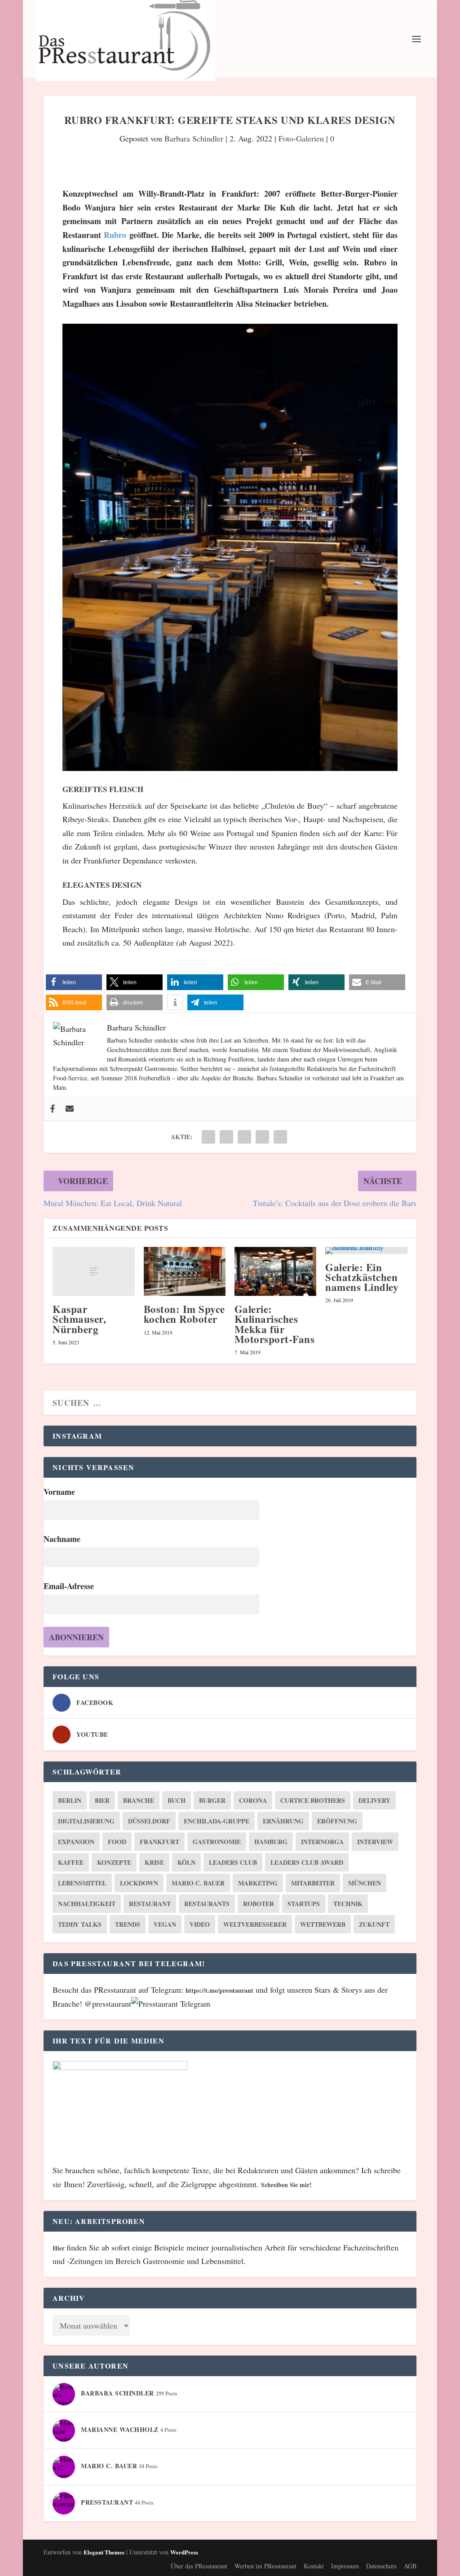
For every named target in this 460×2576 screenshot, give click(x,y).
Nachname (62, 1539)
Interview (375, 1842)
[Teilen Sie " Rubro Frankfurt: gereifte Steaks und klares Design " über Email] (262, 1137)
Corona (253, 1800)
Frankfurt (159, 1842)
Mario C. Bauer (198, 1883)
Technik (348, 1904)
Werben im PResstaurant (265, 2566)
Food (117, 1842)
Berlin (70, 1800)
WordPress (184, 2552)
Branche (139, 1800)
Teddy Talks (80, 1924)
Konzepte (114, 1862)
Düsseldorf (149, 1821)
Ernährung (283, 1821)
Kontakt (314, 2566)
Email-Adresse (69, 1586)
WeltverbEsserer (255, 1924)
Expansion (76, 1842)
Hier (60, 2248)
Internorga (322, 1842)
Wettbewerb (323, 1924)
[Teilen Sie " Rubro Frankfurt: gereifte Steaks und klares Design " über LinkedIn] (244, 1137)
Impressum (345, 2566)
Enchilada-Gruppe (217, 1821)
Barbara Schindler (194, 138)
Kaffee (71, 1862)
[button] (74, 982)
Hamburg (271, 1842)
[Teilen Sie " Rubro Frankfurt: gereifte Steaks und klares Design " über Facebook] (208, 1137)
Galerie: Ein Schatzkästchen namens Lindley (362, 1277)
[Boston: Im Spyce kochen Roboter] (185, 1271)
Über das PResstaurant (199, 2566)
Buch (177, 1800)
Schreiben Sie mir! (286, 2185)
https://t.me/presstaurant (219, 1990)
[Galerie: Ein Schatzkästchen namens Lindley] (366, 1251)
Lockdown (139, 1883)
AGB (410, 2566)
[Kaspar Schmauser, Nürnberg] (93, 1271)
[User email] (70, 1109)
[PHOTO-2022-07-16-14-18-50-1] (230, 768)
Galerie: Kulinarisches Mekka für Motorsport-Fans (275, 1324)
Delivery (374, 1800)
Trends (128, 1924)
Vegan (165, 1924)
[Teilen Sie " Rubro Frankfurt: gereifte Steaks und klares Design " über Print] (280, 1137)
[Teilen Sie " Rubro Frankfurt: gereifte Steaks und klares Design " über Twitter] (226, 1137)
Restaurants (207, 1904)
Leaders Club (233, 1862)
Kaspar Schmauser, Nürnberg (79, 1319)
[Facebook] (53, 1109)
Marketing (258, 1883)
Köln (186, 1862)
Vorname (59, 1492)
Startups (304, 1904)
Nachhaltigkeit (87, 1904)
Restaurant (150, 1904)
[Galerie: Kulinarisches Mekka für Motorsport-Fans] (275, 1271)
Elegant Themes (104, 2552)
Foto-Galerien (301, 138)
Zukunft (374, 1924)
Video (200, 1924)
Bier (102, 1800)
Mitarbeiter (313, 1883)
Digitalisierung (86, 1821)
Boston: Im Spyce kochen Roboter (184, 1314)
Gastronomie (217, 1842)
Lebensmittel (82, 1883)
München (365, 1883)
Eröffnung (337, 1821)
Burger (212, 1800)
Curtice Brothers (313, 1800)
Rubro (115, 235)
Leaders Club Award (307, 1862)
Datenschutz (381, 2566)
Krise (154, 1862)
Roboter (259, 1904)
